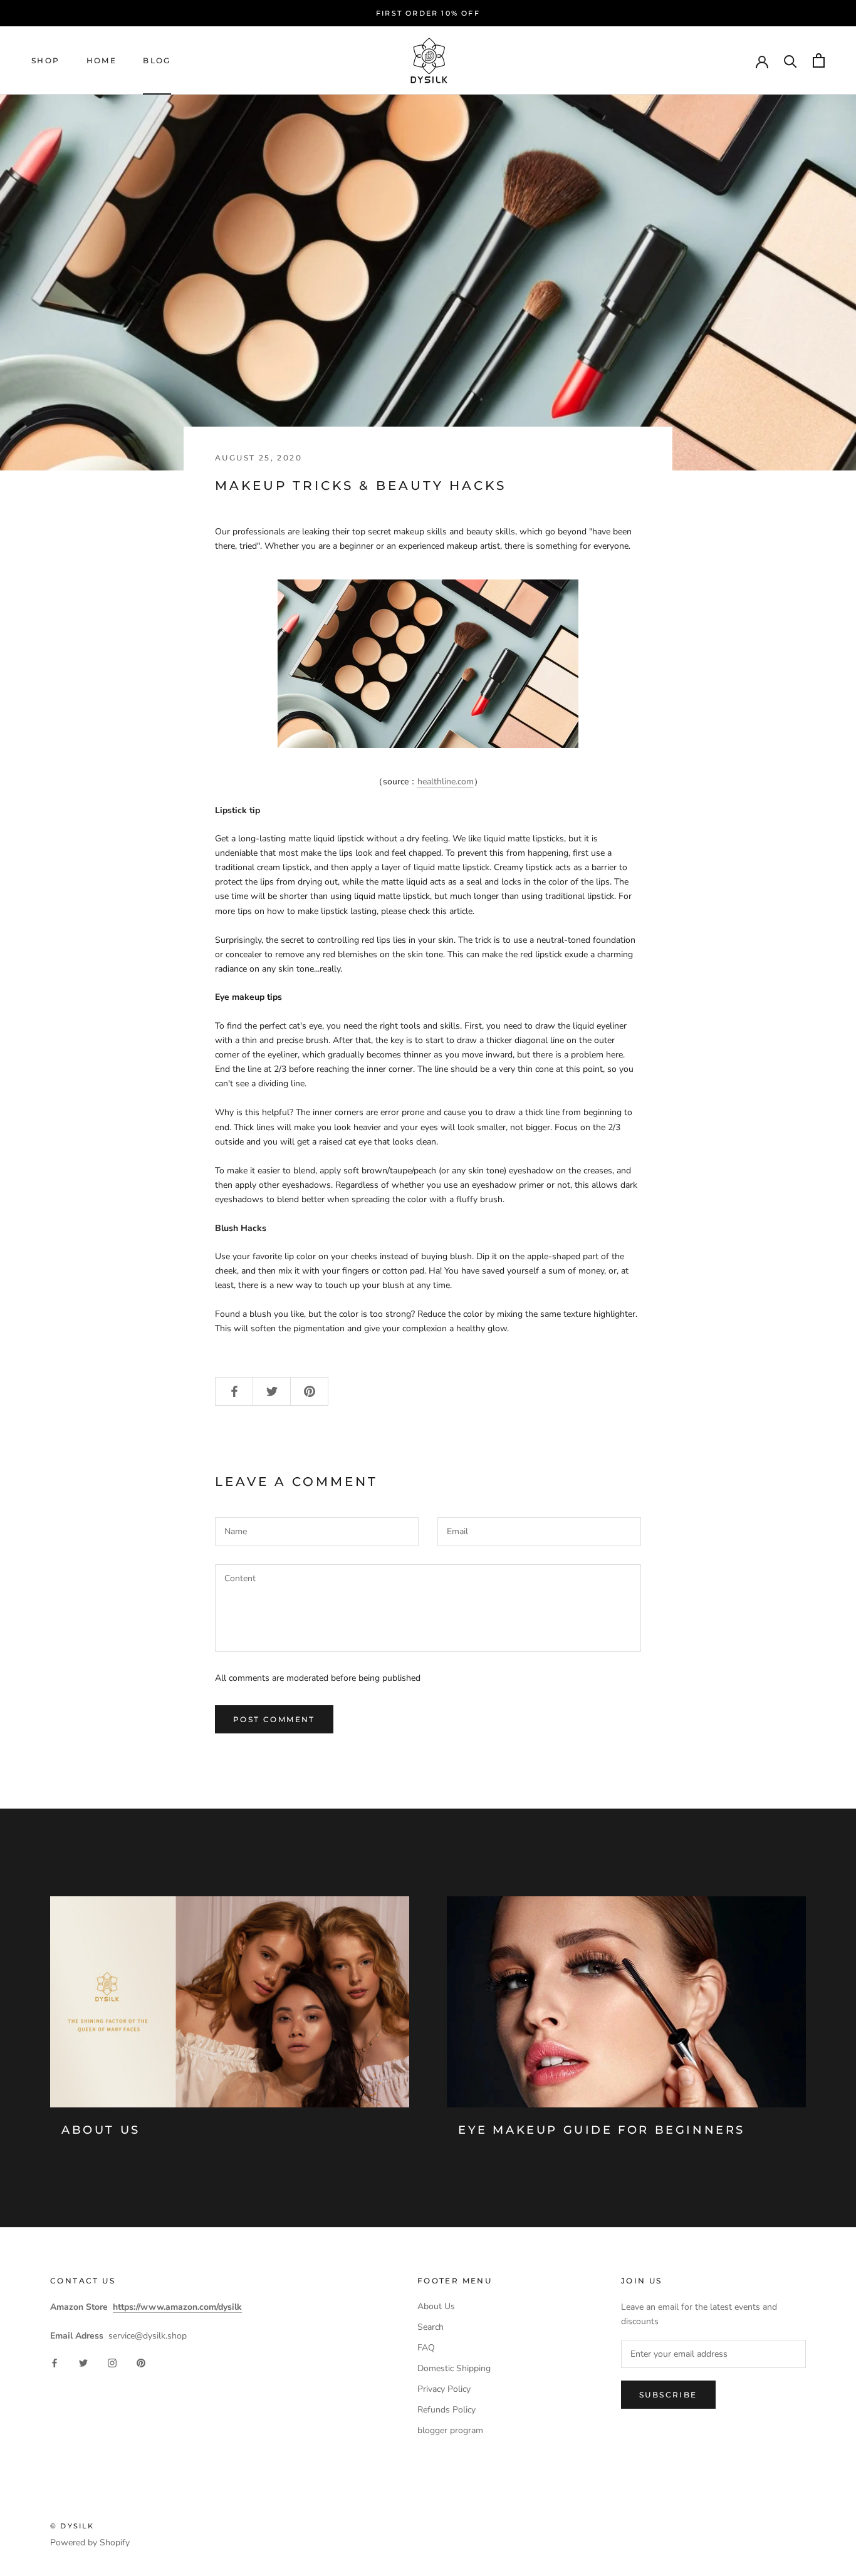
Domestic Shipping (454, 2368)
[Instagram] (112, 2363)
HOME (102, 60)
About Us (101, 2130)
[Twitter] (83, 2363)
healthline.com (446, 782)
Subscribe (668, 2395)
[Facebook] (55, 2363)
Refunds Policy (446, 2410)
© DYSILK (72, 2526)
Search (431, 2327)
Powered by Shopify (90, 2542)
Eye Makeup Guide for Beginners (602, 2130)
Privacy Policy (444, 2389)
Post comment (274, 1719)
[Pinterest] (141, 2363)
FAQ (426, 2348)
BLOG (157, 60)
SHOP (46, 60)
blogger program (450, 2430)
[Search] (791, 60)
